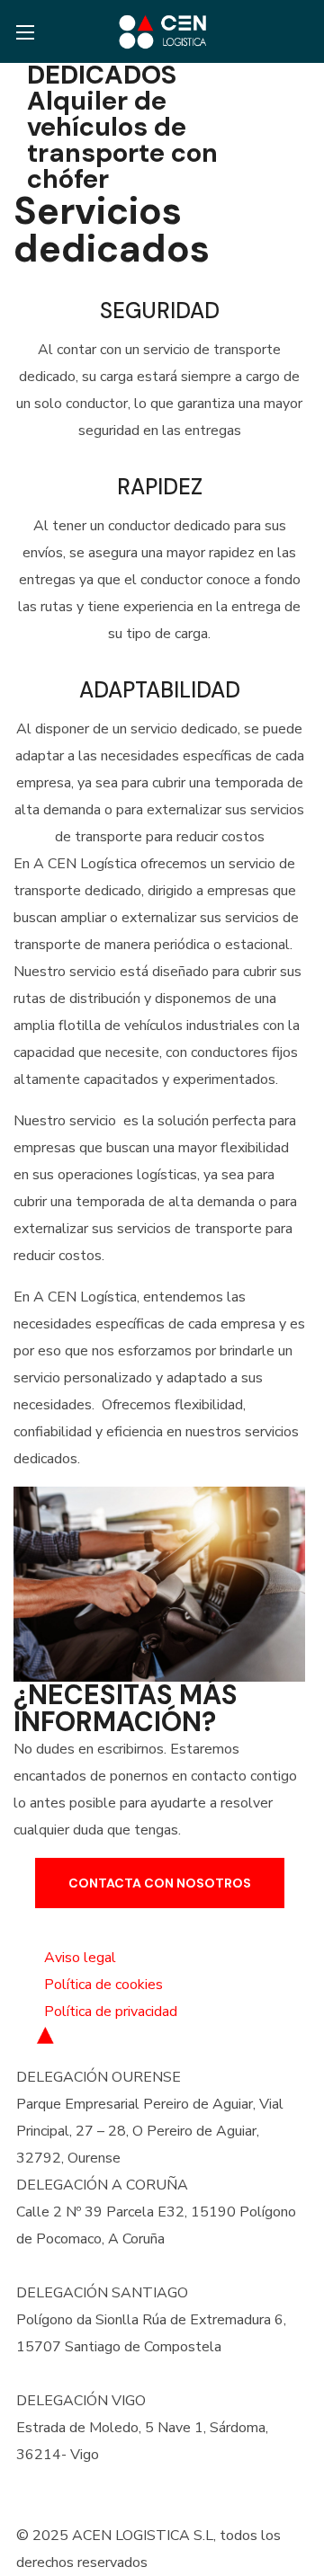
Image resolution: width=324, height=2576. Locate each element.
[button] (301, 31)
